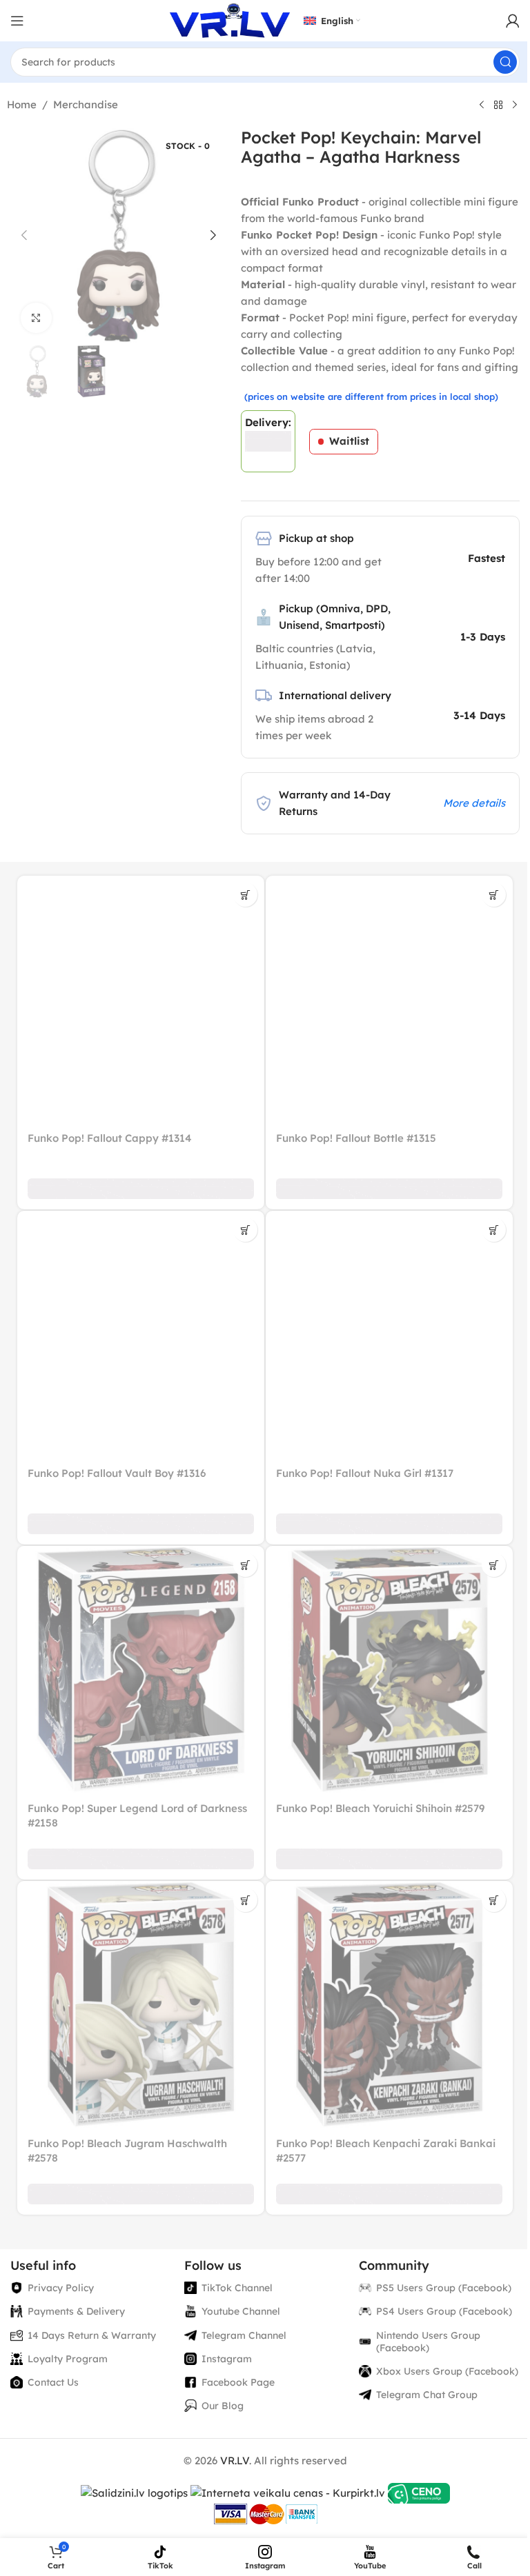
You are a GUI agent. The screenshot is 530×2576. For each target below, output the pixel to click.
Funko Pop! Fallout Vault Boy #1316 (117, 1473)
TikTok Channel (237, 2288)
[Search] (505, 62)
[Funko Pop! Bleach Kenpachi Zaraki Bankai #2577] (389, 2004)
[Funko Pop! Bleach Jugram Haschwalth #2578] (141, 2004)
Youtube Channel (241, 2311)
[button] (24, 235)
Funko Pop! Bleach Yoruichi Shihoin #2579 (380, 1808)
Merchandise (86, 104)
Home (22, 104)
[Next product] (515, 105)
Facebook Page (238, 2382)
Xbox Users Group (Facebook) (447, 2371)
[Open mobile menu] (17, 21)
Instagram (227, 2359)
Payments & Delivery (76, 2311)
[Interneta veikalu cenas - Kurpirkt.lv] (288, 2492)
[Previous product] (482, 105)
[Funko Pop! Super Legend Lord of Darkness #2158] (141, 1669)
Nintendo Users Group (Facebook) (428, 2342)
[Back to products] (498, 105)
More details (474, 803)
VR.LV (235, 2461)
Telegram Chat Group (427, 2395)
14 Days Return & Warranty (92, 2335)
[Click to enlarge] (36, 318)
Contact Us (53, 2382)
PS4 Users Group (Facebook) (444, 2311)
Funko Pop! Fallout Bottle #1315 (356, 1138)
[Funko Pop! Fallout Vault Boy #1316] (141, 1334)
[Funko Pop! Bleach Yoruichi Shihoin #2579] (389, 1669)
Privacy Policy (61, 2288)
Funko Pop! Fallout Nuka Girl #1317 (365, 1473)
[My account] (513, 21)
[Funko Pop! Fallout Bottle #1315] (389, 999)
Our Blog (223, 2406)
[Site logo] (230, 20)
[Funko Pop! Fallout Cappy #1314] (141, 999)
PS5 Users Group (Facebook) (444, 2288)
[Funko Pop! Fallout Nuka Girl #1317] (389, 1334)
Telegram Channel (244, 2335)
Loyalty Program (68, 2359)
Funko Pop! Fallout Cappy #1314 (110, 1138)
